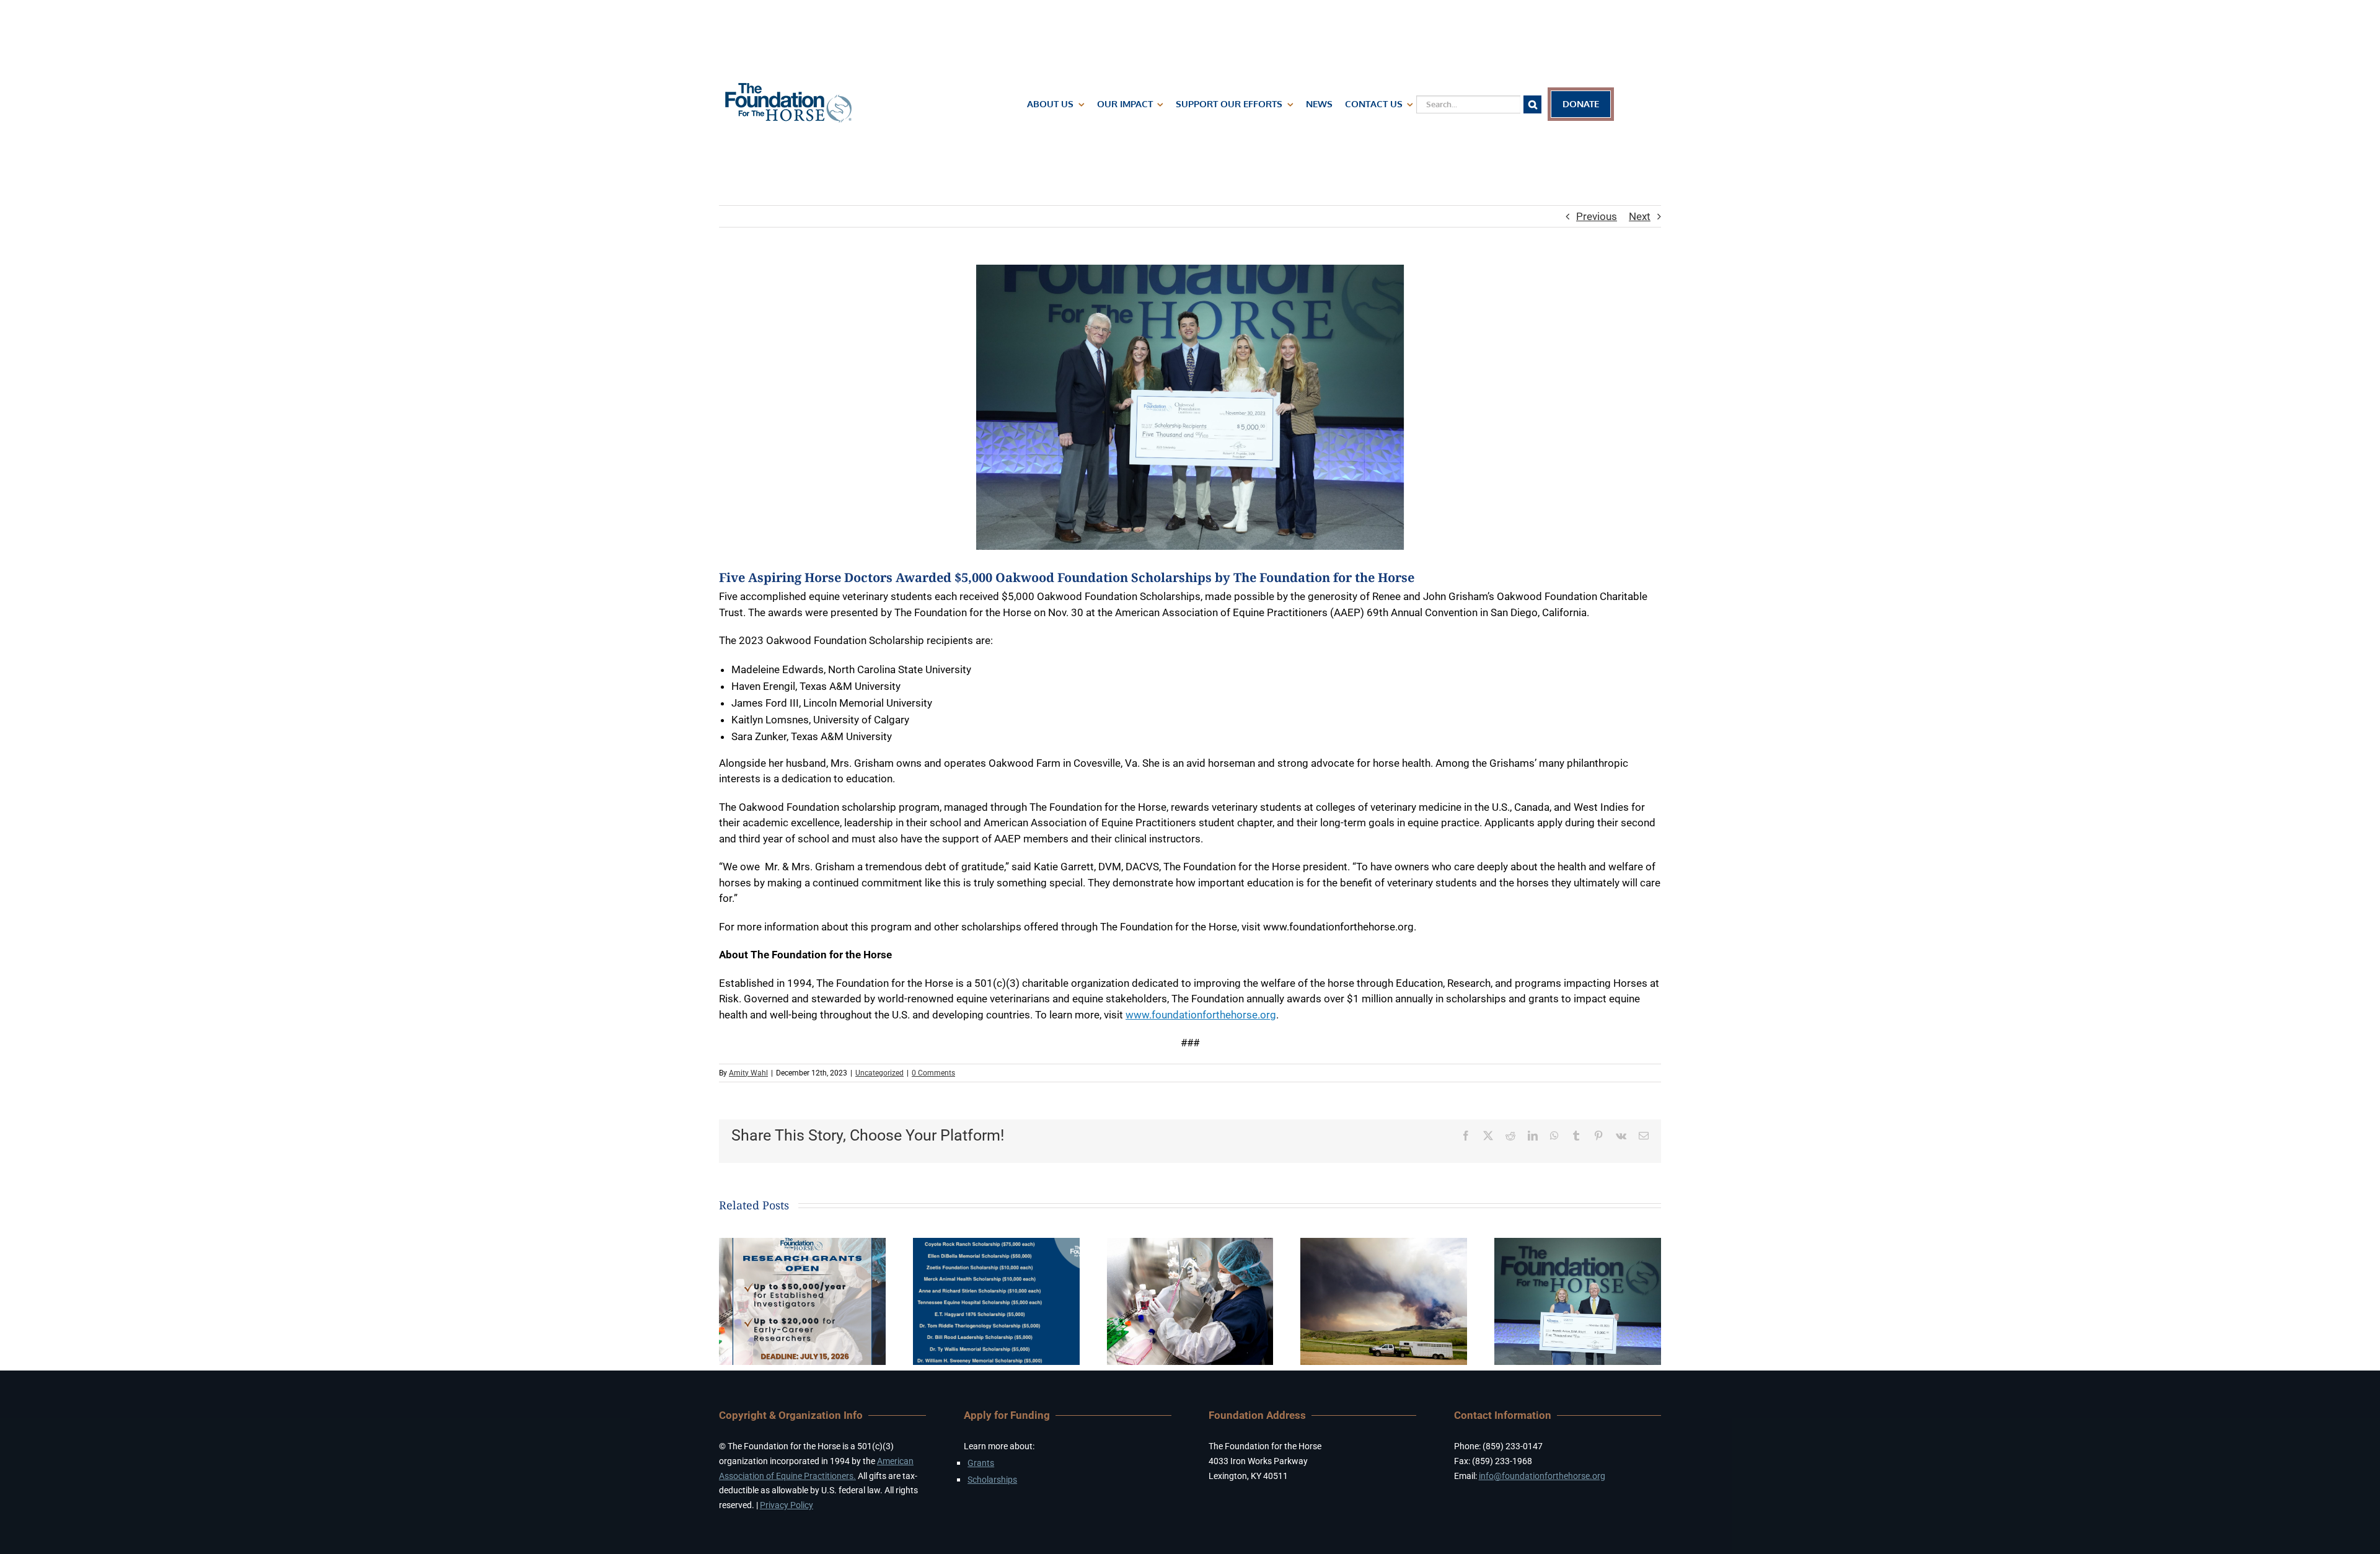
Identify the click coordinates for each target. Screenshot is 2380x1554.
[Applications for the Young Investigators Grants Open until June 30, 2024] (1190, 1244)
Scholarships (992, 1480)
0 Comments (933, 1073)
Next (1640, 216)
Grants (981, 1463)
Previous (1597, 216)
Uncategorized (879, 1073)
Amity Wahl (748, 1073)
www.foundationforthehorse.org (1201, 1015)
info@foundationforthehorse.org (1542, 1476)
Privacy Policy (787, 1505)
